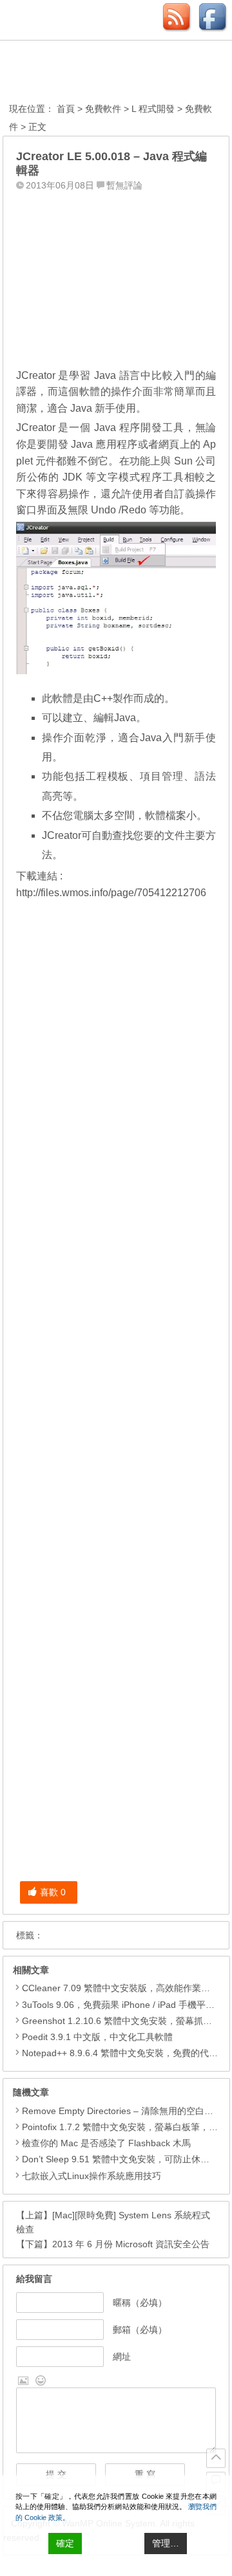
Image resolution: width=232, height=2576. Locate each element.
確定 (65, 2543)
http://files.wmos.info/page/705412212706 (111, 893)
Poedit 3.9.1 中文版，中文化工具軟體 (97, 2037)
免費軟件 (103, 109)
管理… (166, 2543)
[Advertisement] (116, 276)
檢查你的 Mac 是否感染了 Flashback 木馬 (106, 2143)
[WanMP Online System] (80, 73)
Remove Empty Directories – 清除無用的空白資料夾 (127, 2111)
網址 (122, 2357)
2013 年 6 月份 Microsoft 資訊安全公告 (131, 2244)
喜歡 (53, 1892)
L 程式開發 (153, 109)
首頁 (66, 109)
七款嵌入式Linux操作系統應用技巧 (92, 2176)
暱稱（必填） (140, 2303)
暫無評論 (124, 185)
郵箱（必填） (140, 2330)
